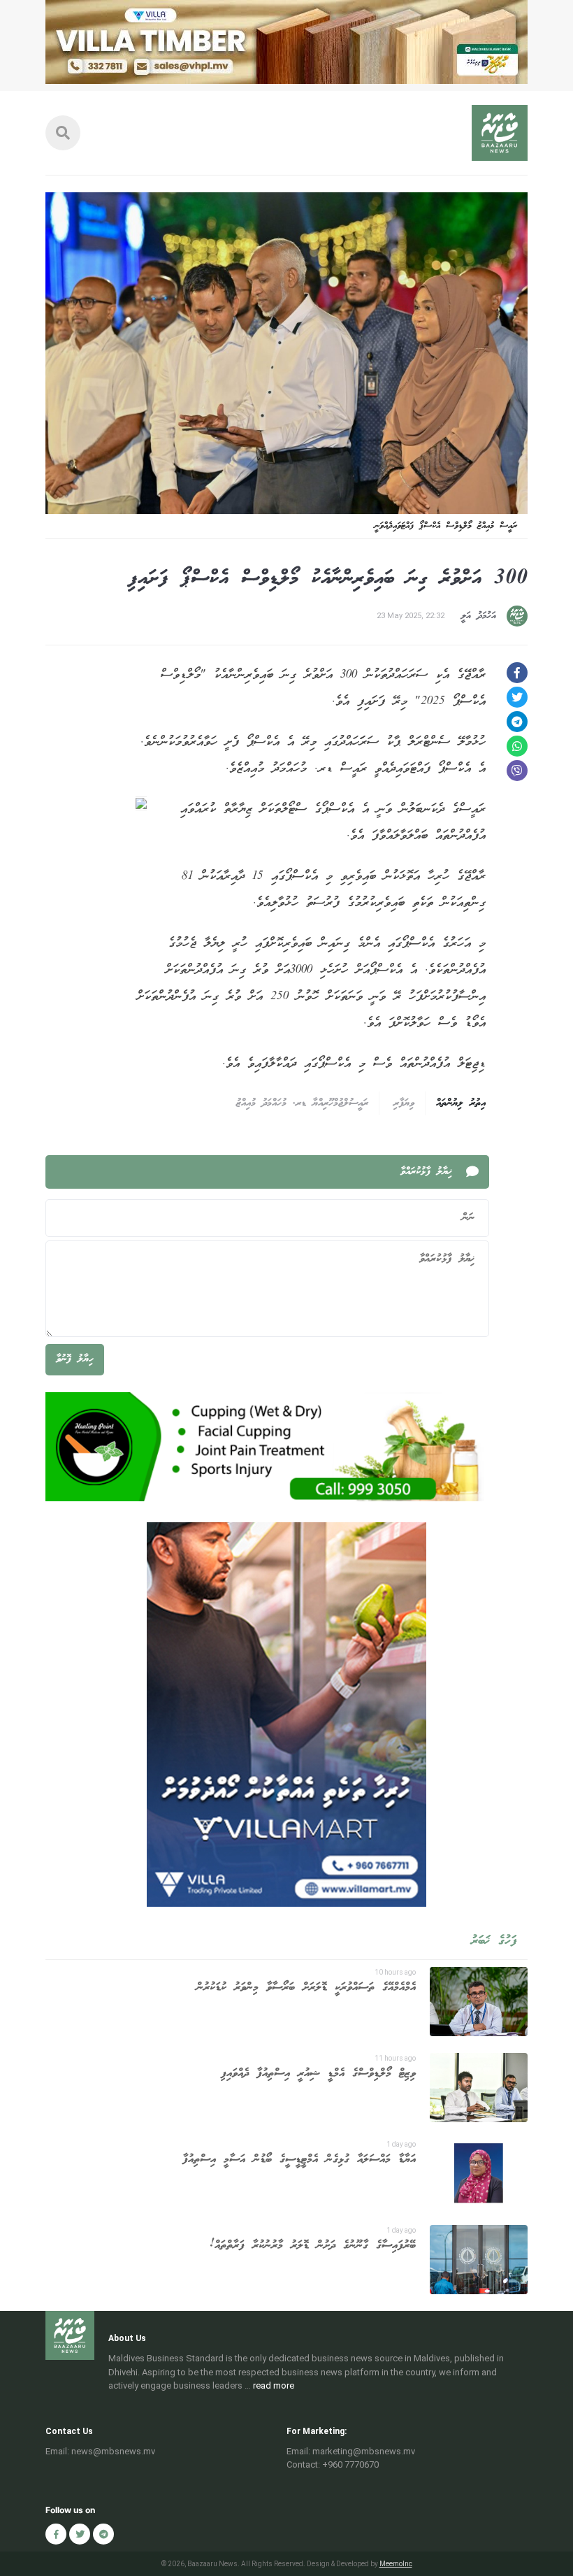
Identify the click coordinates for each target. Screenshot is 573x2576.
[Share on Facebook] (517, 673)
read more (274, 2385)
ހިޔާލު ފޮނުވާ (75, 1359)
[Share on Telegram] (517, 722)
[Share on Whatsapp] (517, 746)
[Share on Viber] (517, 771)
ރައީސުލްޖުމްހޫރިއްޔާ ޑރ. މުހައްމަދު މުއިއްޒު (302, 1103)
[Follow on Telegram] (103, 2534)
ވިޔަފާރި (404, 1103)
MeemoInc (396, 2564)
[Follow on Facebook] (56, 2534)
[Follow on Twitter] (80, 2534)
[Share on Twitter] (517, 697)
